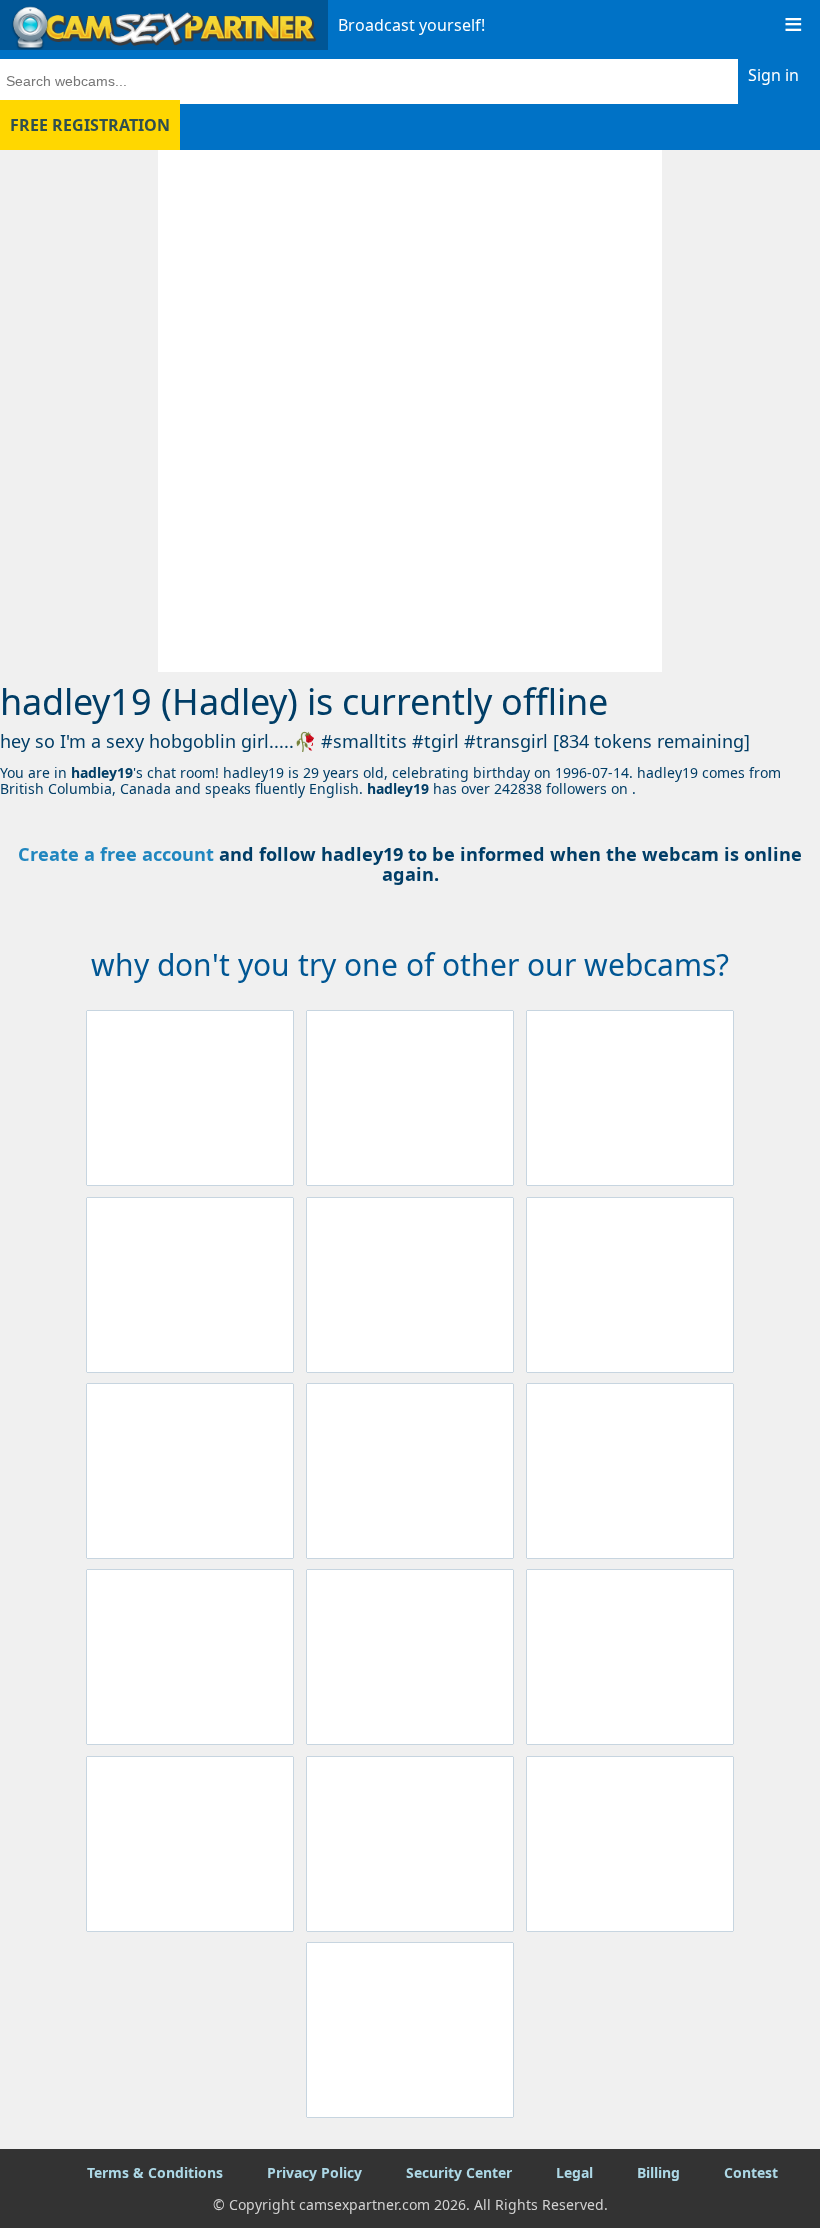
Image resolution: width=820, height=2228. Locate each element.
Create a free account (116, 854)
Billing (658, 2172)
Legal (574, 2172)
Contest (751, 2172)
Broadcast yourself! (411, 25)
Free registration (90, 125)
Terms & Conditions (155, 2172)
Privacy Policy (314, 2172)
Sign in (773, 75)
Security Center (459, 2172)
